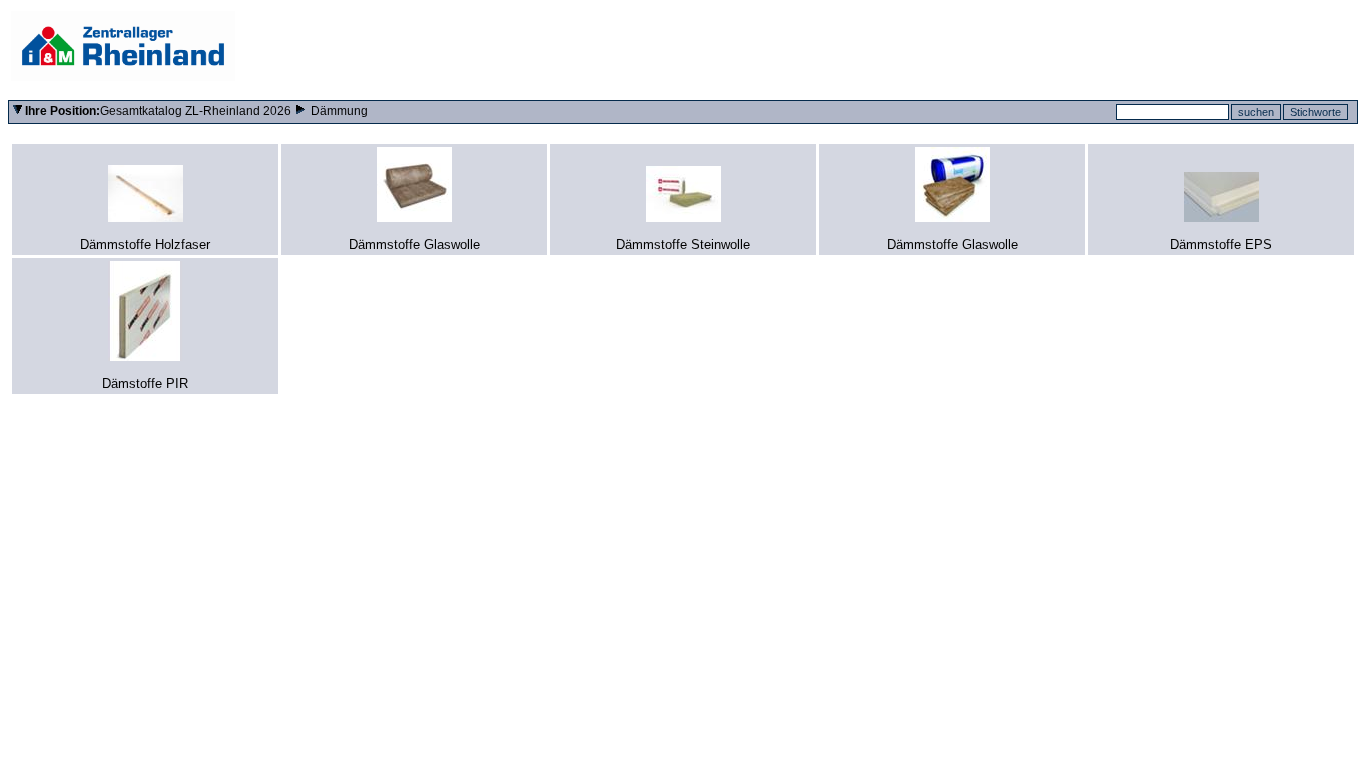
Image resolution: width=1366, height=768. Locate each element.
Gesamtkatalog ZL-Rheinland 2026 (195, 111)
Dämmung (339, 111)
